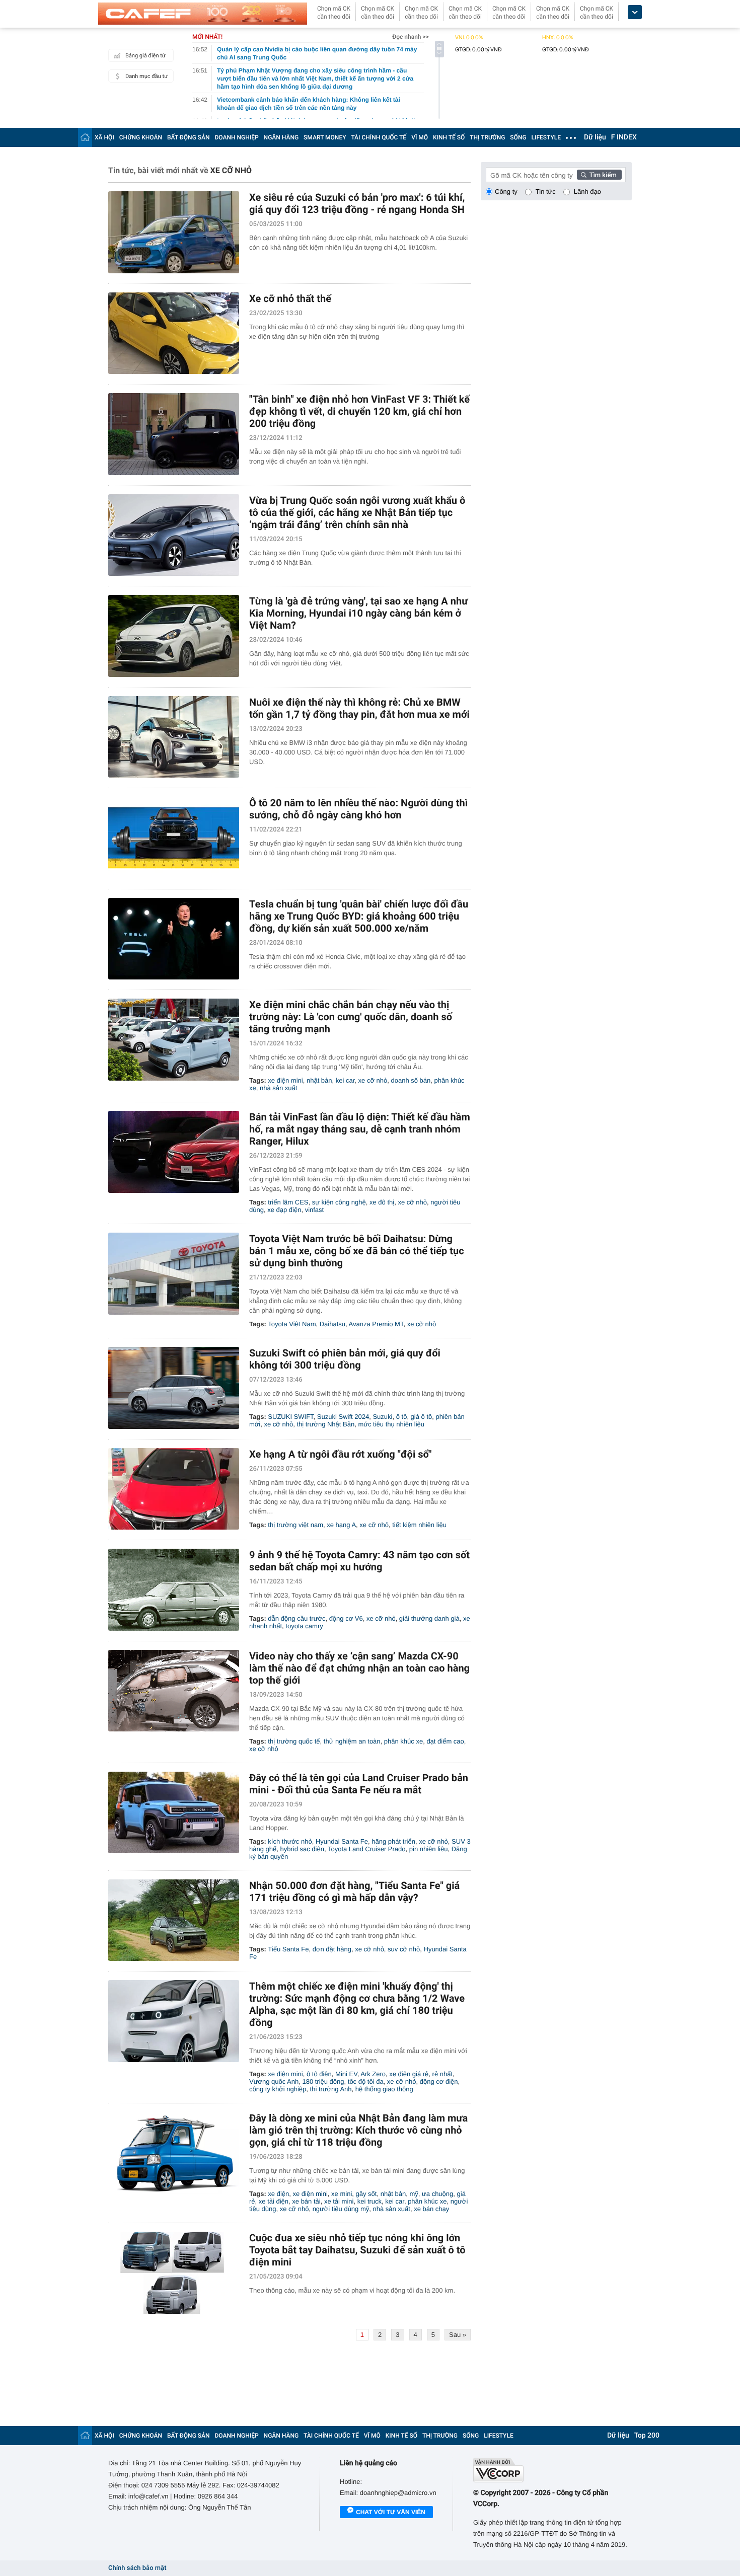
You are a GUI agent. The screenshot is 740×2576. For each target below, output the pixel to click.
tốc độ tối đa (366, 2081)
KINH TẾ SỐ (449, 137)
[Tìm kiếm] (600, 175)
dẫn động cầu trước (297, 1618)
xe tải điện (274, 2201)
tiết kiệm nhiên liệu (419, 1525)
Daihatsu (332, 1324)
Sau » (458, 2335)
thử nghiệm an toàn (352, 1741)
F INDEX (624, 137)
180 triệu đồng (323, 2081)
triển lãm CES (288, 1202)
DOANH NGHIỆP (237, 137)
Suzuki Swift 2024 (343, 1417)
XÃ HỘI (104, 137)
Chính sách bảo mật (137, 2568)
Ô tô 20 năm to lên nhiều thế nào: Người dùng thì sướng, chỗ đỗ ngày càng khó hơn (358, 809)
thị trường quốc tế (294, 1741)
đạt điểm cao (445, 1741)
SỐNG (518, 137)
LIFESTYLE (546, 137)
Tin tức (546, 192)
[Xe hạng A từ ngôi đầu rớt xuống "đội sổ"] (174, 1489)
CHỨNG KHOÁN (141, 137)
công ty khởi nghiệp (278, 2089)
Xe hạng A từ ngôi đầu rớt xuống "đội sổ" (340, 1454)
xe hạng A (341, 1525)
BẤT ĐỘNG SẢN (189, 137)
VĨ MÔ (420, 137)
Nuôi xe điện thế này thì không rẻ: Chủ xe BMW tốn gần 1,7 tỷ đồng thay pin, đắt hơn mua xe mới (359, 708)
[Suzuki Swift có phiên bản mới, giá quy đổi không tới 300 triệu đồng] (174, 1388)
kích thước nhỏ (290, 1841)
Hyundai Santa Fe (342, 1841)
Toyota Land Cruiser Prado (367, 1849)
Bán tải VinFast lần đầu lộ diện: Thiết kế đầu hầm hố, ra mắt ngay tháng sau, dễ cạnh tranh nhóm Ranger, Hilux (360, 1129)
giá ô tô (422, 1417)
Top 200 (647, 2436)
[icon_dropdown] (635, 12)
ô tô (402, 1417)
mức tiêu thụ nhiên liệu (391, 1424)
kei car (345, 1080)
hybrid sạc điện (302, 1849)
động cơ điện (439, 2081)
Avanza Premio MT (376, 1324)
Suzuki (382, 1417)
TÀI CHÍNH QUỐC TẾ (379, 137)
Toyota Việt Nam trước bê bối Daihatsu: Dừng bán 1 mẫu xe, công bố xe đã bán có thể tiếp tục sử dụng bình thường (357, 1251)
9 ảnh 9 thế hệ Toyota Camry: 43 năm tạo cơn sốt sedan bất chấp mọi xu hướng (359, 1561)
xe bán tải (306, 2201)
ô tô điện (319, 2074)
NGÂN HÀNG (281, 137)
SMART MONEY (325, 137)
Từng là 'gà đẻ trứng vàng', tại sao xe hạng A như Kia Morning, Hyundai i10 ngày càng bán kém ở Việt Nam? (358, 613)
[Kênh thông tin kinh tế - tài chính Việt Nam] (203, 14)
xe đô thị (382, 1202)
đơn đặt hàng (332, 1949)
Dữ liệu (595, 137)
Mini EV (346, 2074)
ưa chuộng (437, 2194)
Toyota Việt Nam (292, 1324)
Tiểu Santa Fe (288, 1949)
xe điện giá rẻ (409, 2074)
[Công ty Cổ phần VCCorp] (552, 2470)
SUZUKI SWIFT (290, 1417)
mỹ (414, 2194)
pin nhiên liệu (429, 1849)
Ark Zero (373, 2074)
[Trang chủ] (85, 137)
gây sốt (366, 2194)
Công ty (506, 192)
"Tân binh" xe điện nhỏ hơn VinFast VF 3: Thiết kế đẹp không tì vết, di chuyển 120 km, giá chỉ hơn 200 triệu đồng (359, 411)
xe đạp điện (284, 1210)
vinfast (315, 1210)
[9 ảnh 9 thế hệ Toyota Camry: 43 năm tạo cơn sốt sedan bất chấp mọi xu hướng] (174, 1590)
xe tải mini (339, 2201)
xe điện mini (285, 1080)
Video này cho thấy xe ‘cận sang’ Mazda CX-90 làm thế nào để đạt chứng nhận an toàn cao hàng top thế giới (359, 1668)
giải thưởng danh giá (429, 1618)
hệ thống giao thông (384, 2089)
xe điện (278, 2194)
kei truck (369, 2201)
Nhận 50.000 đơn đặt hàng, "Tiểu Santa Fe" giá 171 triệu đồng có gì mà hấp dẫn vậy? (354, 1891)
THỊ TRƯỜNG (487, 137)
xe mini (342, 2194)
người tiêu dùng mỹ (341, 2209)
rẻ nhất (442, 2074)
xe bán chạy (431, 2209)
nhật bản (319, 1080)
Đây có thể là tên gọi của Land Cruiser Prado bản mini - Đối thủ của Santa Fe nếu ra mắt (359, 1784)
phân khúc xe (403, 1741)
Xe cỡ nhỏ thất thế (290, 298)
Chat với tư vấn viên (391, 2512)
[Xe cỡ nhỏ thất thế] (174, 333)
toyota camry (304, 1626)
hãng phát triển (393, 1841)
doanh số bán (411, 1080)
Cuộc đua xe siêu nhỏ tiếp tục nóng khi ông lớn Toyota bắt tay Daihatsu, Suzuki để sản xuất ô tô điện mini (357, 2250)
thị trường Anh (331, 2089)
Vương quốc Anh (274, 2081)
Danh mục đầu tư (146, 76)
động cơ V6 (346, 1618)
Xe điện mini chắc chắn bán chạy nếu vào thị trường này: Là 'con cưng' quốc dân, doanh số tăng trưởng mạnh (351, 1017)
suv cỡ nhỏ (404, 1949)
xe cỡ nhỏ (373, 1080)
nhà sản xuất (278, 1088)
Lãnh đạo (587, 192)
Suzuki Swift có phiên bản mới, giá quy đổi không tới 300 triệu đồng (345, 1359)
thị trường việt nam (295, 1525)
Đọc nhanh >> (411, 37)
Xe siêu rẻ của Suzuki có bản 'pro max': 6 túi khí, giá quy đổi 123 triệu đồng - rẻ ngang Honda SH (357, 203)
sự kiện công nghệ (339, 1202)
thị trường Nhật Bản (325, 1424)
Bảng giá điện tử (145, 56)
